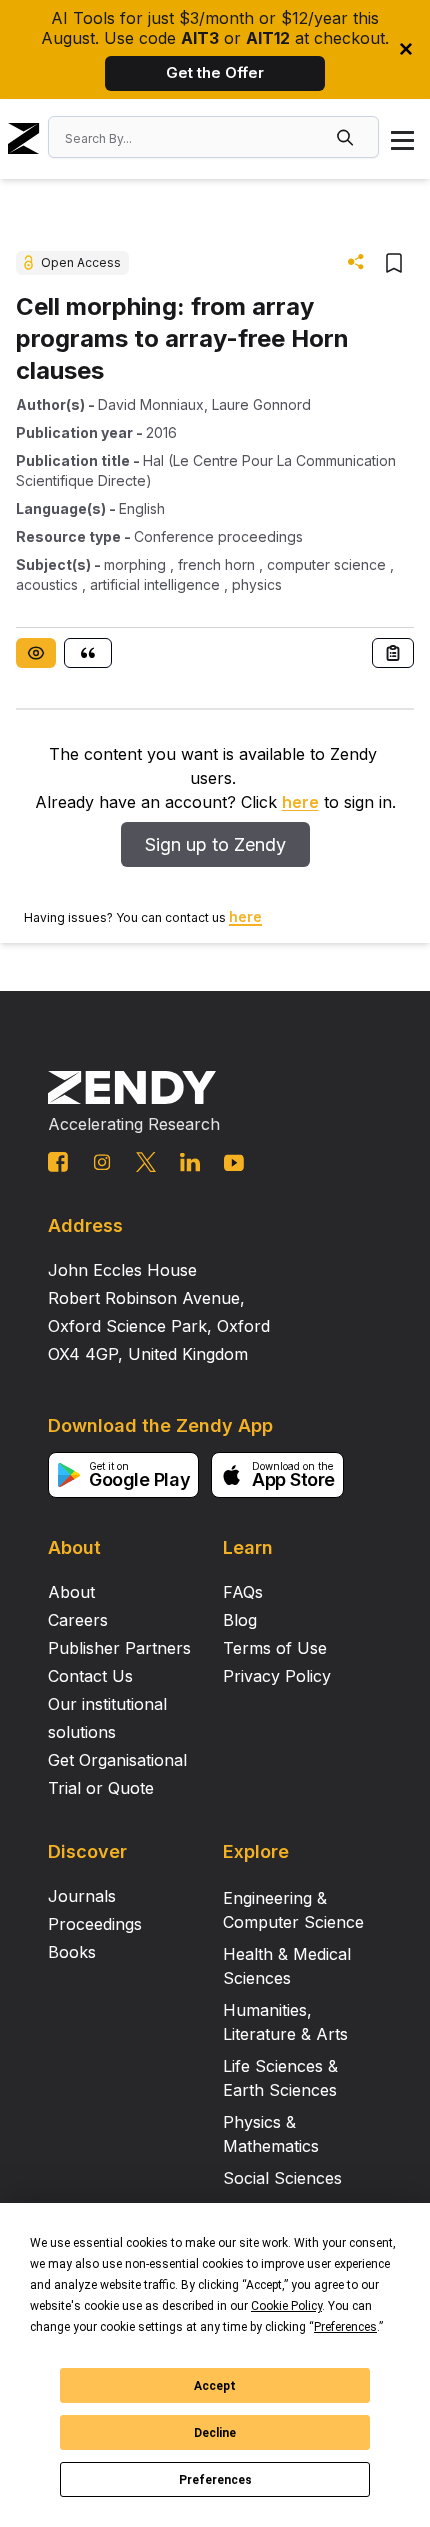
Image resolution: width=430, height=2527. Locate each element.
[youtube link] (234, 1163)
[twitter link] (146, 1162)
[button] (347, 137)
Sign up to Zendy (215, 844)
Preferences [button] (345, 2327)
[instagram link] (102, 1162)
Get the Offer (215, 72)
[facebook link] (58, 1162)
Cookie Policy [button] (286, 2306)
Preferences (215, 2480)
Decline (215, 2433)
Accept (215, 2386)
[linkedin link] (190, 1162)
